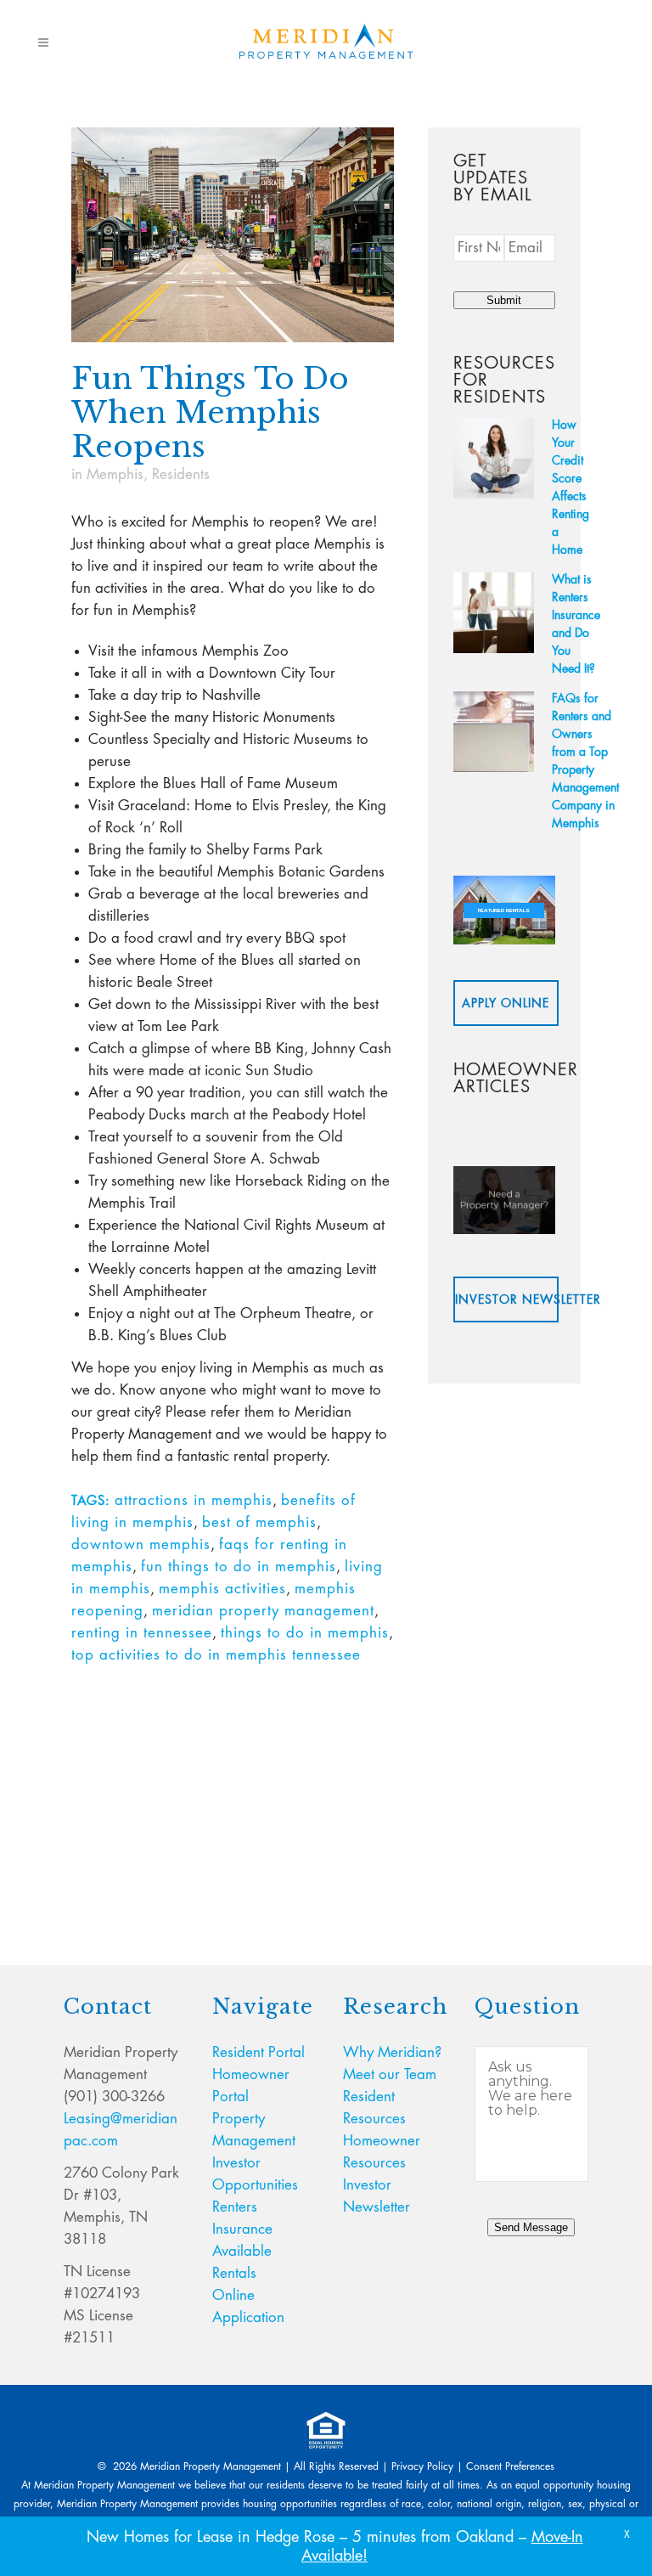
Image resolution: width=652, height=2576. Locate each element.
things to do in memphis (305, 1633)
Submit (504, 300)
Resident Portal (259, 2052)
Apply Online (506, 1003)
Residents (181, 474)
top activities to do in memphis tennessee (216, 1655)
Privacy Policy (422, 2466)
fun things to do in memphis (239, 1567)
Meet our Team (390, 2074)
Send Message (531, 2227)
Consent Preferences (510, 2466)
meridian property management (263, 1611)
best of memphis (259, 1522)
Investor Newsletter (507, 1299)
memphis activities (222, 1589)
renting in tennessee (142, 1633)
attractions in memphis (194, 1500)
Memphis (115, 474)
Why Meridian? (392, 2052)
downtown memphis (141, 1544)
